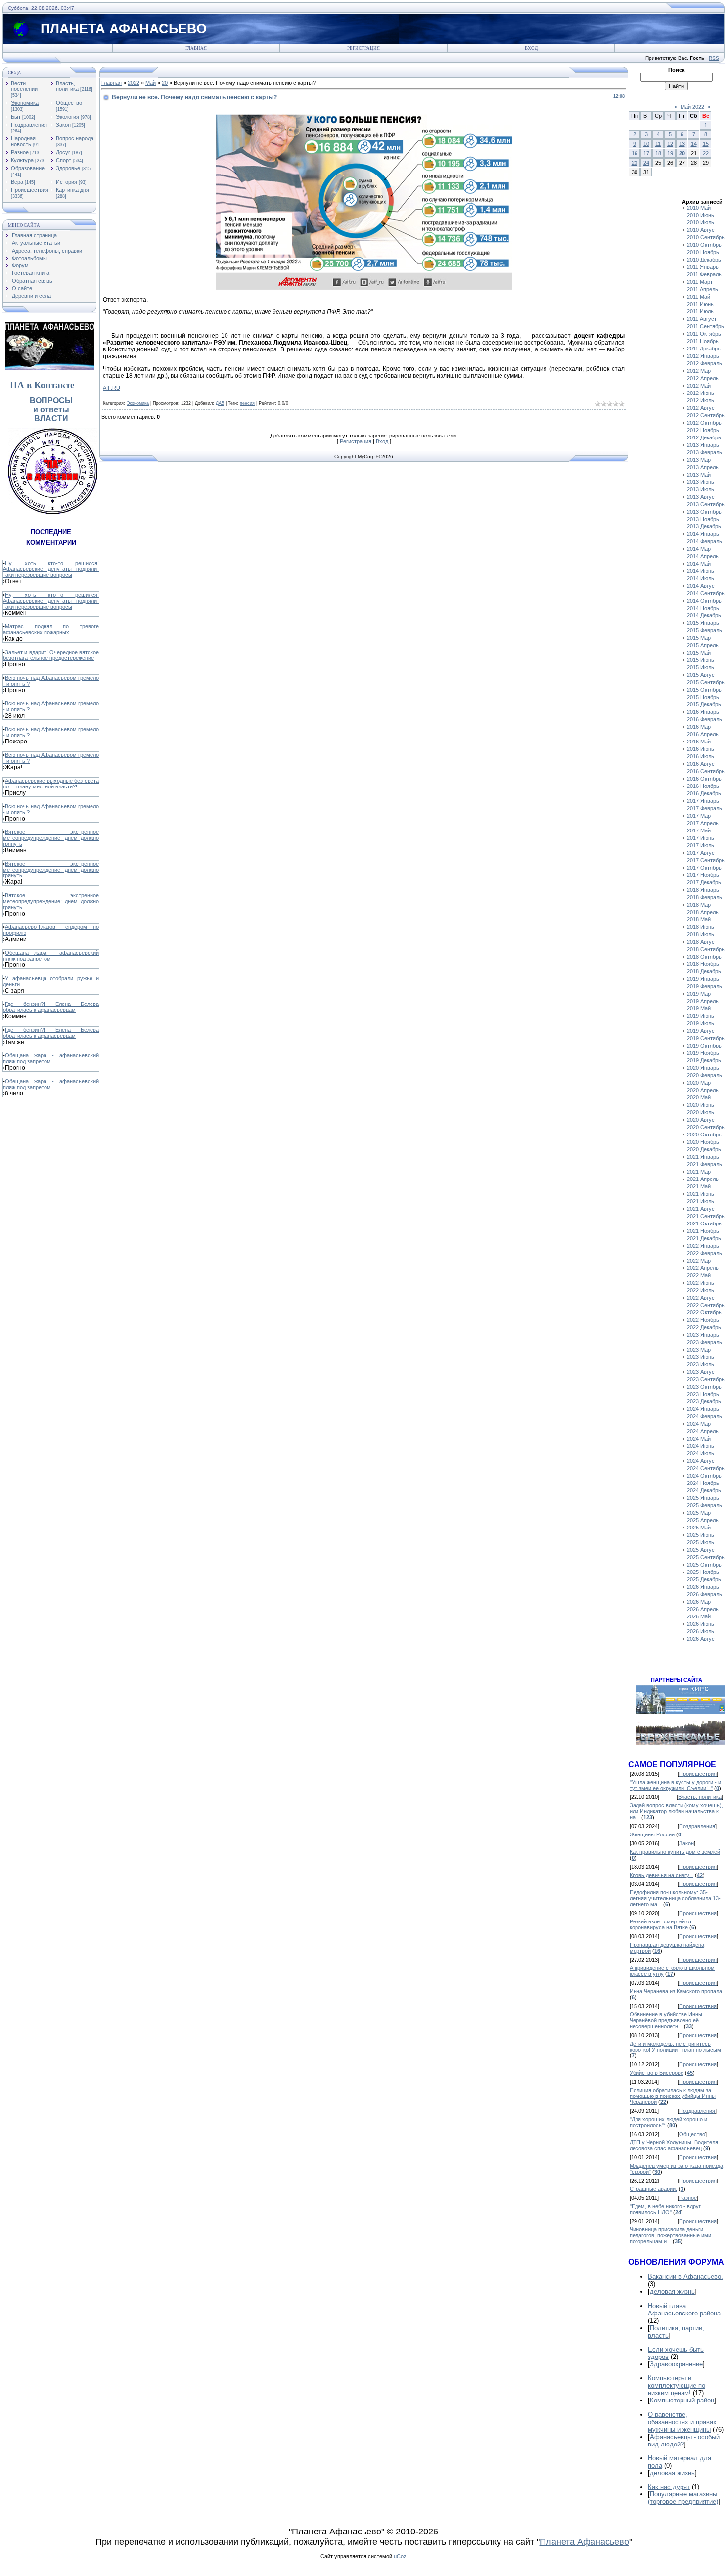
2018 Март (700, 905)
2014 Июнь (701, 571)
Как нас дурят (669, 2487)
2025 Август (702, 1550)
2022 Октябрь (704, 1312)
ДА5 (220, 403)
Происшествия (30, 190)
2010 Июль (701, 222)
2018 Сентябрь (706, 949)
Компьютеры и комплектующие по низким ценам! (677, 2385)
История (67, 182)
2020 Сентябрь (706, 1127)
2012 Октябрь (704, 423)
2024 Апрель (703, 1431)
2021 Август (702, 1209)
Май (151, 83)
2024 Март (700, 1424)
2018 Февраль (704, 897)
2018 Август (702, 942)
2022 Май (699, 1275)
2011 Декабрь (704, 349)
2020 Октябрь (704, 1135)
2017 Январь (703, 801)
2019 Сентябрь (706, 1038)
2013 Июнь (701, 482)
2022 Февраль (704, 1253)
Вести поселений (24, 86)
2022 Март (700, 1261)
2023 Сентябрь (706, 1379)
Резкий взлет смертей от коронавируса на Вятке (661, 1924)
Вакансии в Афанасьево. (685, 2277)
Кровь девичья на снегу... (661, 1875)
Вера (17, 182)
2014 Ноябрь (703, 608)
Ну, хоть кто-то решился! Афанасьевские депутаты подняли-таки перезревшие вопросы (51, 569)
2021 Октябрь (704, 1223)
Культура (22, 160)
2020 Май (699, 1097)
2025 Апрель (703, 1520)
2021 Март (700, 1172)
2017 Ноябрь (703, 875)
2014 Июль (701, 578)
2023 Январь (703, 1335)
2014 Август (702, 586)
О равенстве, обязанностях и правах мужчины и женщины (682, 2422)
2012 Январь (703, 356)
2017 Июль (701, 845)
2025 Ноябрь (703, 1572)
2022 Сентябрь (706, 1305)
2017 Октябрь (704, 868)
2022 (134, 83)
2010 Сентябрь (706, 237)
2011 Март (700, 282)
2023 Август (702, 1372)
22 (706, 153)
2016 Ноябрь (703, 786)
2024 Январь (703, 1409)
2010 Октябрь (704, 245)
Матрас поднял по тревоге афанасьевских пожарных (51, 629)
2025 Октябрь (704, 1565)
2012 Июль (701, 400)
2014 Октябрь (704, 601)
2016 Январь (703, 712)
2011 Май (699, 297)
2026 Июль (701, 1631)
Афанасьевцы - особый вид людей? (684, 2441)
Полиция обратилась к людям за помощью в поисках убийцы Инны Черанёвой (673, 2096)
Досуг (63, 152)
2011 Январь (703, 267)
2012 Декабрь (704, 437)
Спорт (64, 160)
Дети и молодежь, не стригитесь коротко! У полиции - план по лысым (675, 2047)
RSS (714, 58)
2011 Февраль (704, 274)
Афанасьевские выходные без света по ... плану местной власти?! (51, 784)
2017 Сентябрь (706, 860)
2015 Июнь (701, 660)
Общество (69, 103)
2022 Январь (703, 1246)
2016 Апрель (703, 734)
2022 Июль (701, 1290)
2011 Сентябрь (705, 326)
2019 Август (702, 1031)
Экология (68, 117)
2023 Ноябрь (703, 1394)
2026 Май (699, 1616)
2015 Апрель (703, 645)
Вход (531, 48)
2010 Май (699, 208)
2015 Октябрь (704, 690)
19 (670, 153)
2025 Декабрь (704, 1579)
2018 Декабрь (704, 971)
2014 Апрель (703, 556)
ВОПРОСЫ (51, 401)
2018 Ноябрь (703, 964)
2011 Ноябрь (703, 341)
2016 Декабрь (704, 793)
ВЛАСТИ (51, 418)
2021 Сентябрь (706, 1216)
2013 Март (700, 460)
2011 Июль (700, 311)
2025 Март (700, 1513)
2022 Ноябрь (703, 1320)
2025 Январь (703, 1498)
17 (646, 153)
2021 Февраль (704, 1164)
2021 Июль (701, 1201)
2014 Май (699, 564)
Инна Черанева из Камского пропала (676, 1991)
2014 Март (700, 549)
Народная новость (23, 141)
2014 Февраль (704, 541)
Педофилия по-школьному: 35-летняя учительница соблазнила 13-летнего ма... (675, 1898)
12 (670, 144)
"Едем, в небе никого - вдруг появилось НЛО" (665, 2209)
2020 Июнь (701, 1105)
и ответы (51, 410)
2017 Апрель (703, 823)
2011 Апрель (703, 289)
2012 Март (700, 371)
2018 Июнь (701, 927)
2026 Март (700, 1602)
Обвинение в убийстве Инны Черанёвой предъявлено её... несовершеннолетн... (666, 2020)
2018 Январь (703, 890)
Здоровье (68, 168)
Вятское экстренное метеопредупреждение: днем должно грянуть (51, 838)
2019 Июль (701, 1023)
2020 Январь (703, 1068)
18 (658, 153)
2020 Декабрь (704, 1149)
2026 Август (702, 1639)
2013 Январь (703, 445)
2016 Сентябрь (706, 771)
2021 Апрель (703, 1179)
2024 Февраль (704, 1416)
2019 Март (700, 994)
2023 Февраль (704, 1342)
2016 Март (700, 727)
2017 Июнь (701, 838)
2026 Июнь (701, 1624)
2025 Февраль (704, 1505)
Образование (28, 168)
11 (658, 144)
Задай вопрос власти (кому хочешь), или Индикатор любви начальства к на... (676, 1811)
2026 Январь (703, 1587)
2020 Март (700, 1083)
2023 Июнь (701, 1357)
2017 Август (702, 853)
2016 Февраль (704, 719)
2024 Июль (701, 1453)
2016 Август (702, 764)
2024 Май (699, 1439)
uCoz (400, 2556)
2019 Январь (703, 979)
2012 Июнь (701, 393)
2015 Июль (701, 667)
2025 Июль (701, 1542)
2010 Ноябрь (703, 252)
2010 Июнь (701, 215)
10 (646, 144)
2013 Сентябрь (706, 504)
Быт (16, 117)
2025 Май (699, 1528)
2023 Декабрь (704, 1401)
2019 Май (699, 1008)
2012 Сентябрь (706, 415)
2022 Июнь (701, 1283)
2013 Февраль (704, 452)
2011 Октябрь (704, 334)
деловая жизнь (672, 2292)
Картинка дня (72, 190)
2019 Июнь (701, 1016)
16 (635, 153)
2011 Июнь (700, 304)
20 (165, 83)
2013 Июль (701, 489)
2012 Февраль (704, 363)
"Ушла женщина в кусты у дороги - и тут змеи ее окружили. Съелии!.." (675, 1785)
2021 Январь (703, 1157)
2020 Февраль (704, 1075)
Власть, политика (67, 86)
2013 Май (699, 475)
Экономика (25, 103)
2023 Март (700, 1350)
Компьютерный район (682, 2400)
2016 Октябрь (704, 779)
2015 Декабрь (704, 704)
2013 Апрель (703, 467)
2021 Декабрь (704, 1238)
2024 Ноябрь (703, 1483)
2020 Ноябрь (703, 1142)
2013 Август (702, 497)
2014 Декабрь (704, 615)
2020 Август (702, 1120)
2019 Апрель (703, 1001)
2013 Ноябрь (703, 519)
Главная (196, 48)
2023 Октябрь (704, 1387)
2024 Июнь (701, 1446)
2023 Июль (701, 1364)
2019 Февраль (704, 986)
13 (682, 144)
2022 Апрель (703, 1268)
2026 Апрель (703, 1609)
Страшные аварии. (653, 2189)
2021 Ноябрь (703, 1231)
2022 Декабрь (704, 1327)
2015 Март (700, 638)
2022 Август (702, 1298)
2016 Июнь (701, 749)
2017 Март (700, 816)
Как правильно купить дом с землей (675, 1852)
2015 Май (699, 653)
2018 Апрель (703, 912)
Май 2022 (692, 107)
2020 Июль (701, 1112)
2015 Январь (703, 623)
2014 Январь (703, 534)
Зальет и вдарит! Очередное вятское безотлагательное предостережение (51, 655)
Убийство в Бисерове (657, 2073)
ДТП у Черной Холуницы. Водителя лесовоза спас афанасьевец (674, 2145)
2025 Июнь (701, 1535)
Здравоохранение (676, 2364)
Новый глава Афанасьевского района (684, 2310)
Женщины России (652, 1834)
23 (635, 163)
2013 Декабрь (704, 526)
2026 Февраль (704, 1594)
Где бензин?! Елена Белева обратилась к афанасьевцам (51, 1007)
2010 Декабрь (704, 260)
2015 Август (702, 675)
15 (706, 144)
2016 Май (699, 742)
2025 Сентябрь (706, 1557)
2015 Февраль (704, 630)
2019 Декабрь (704, 1060)
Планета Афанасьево (584, 2542)
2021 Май (699, 1186)
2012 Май (699, 386)
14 (694, 144)
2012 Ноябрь (703, 430)
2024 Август (702, 1461)
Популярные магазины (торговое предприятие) (683, 2498)
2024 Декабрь (704, 1490)
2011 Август (702, 319)
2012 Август (702, 408)
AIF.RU (112, 388)
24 (646, 163)
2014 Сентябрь (706, 593)
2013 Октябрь (704, 512)
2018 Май (699, 919)
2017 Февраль (704, 808)
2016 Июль (701, 756)
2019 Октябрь (704, 1046)
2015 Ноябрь (703, 697)
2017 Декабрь (704, 882)
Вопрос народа (75, 138)
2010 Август (702, 230)
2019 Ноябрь (703, 1053)
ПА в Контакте (42, 385)
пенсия (247, 403)
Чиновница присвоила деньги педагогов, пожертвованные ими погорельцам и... (670, 2235)
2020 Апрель (703, 1090)
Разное (20, 152)
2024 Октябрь (704, 1476)
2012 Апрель (703, 378)
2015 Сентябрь (706, 682)
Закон (63, 125)
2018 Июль (701, 934)
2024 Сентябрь (706, 1468)
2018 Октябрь (704, 957)
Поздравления (29, 125)
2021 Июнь (701, 1194)
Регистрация (363, 48)
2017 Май (699, 830)
